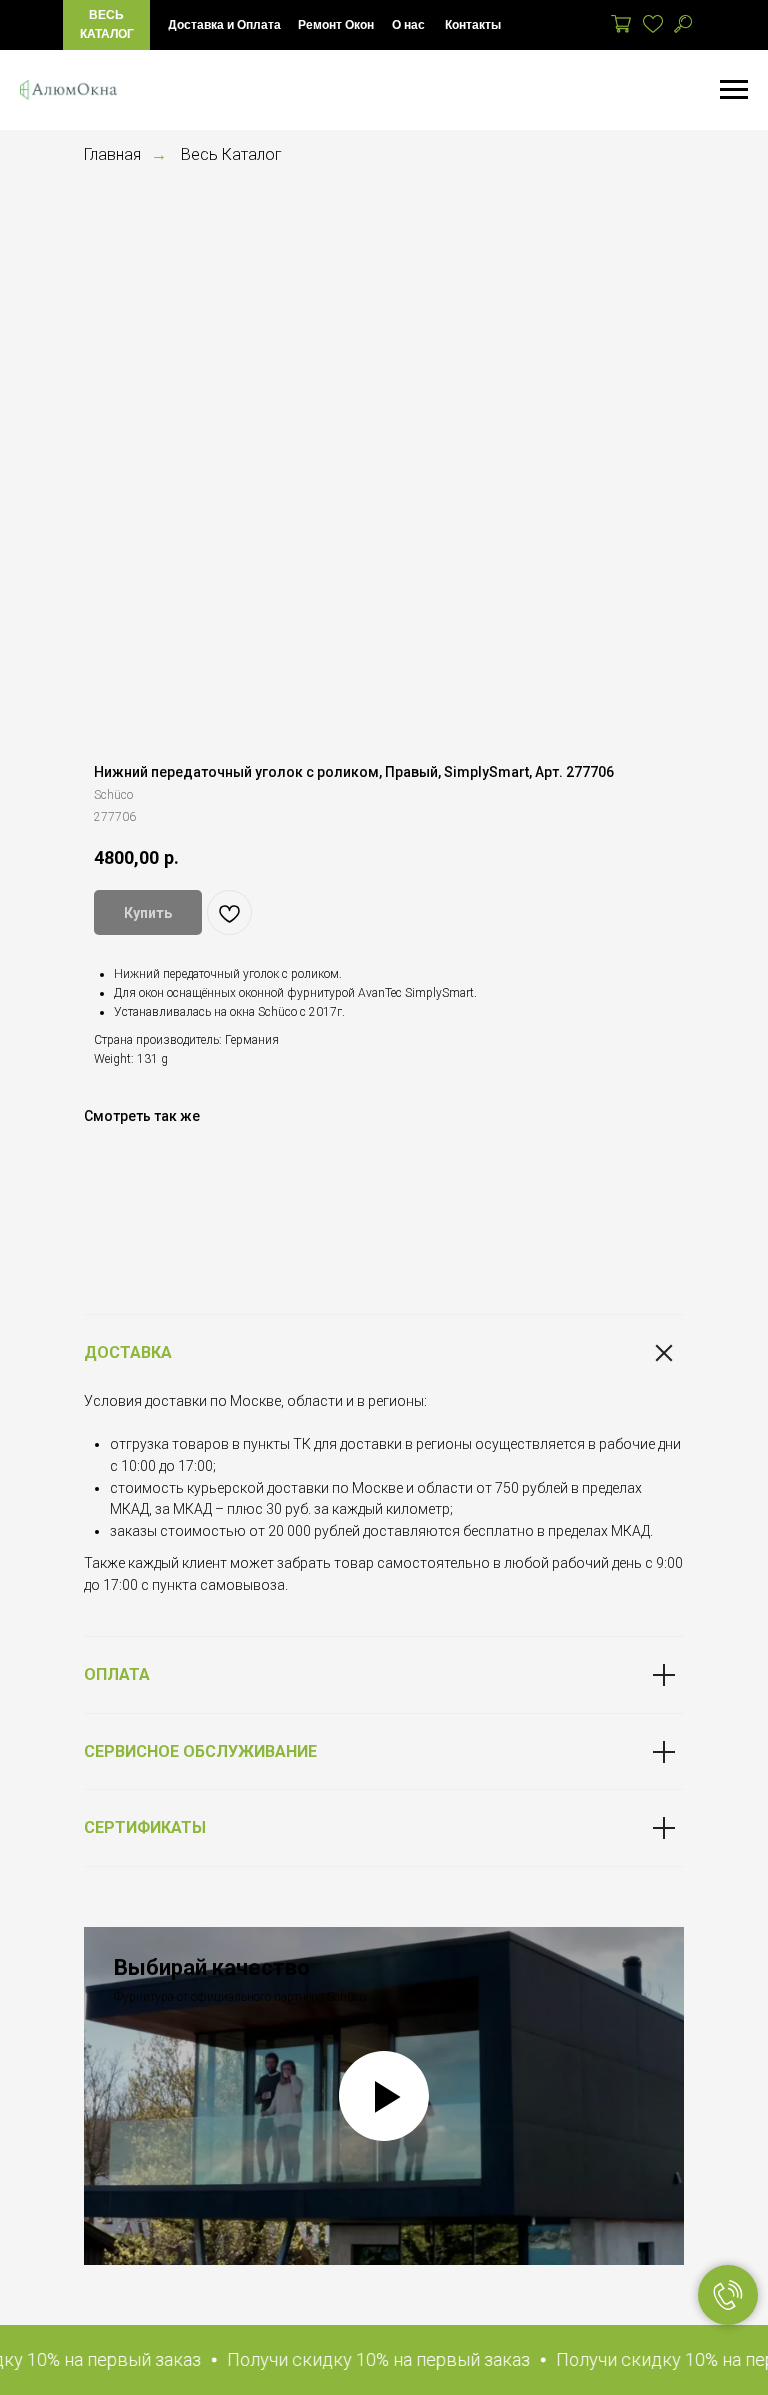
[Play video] (384, 2096)
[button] (358, 2360)
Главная (112, 154)
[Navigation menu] (734, 90)
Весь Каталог (231, 154)
